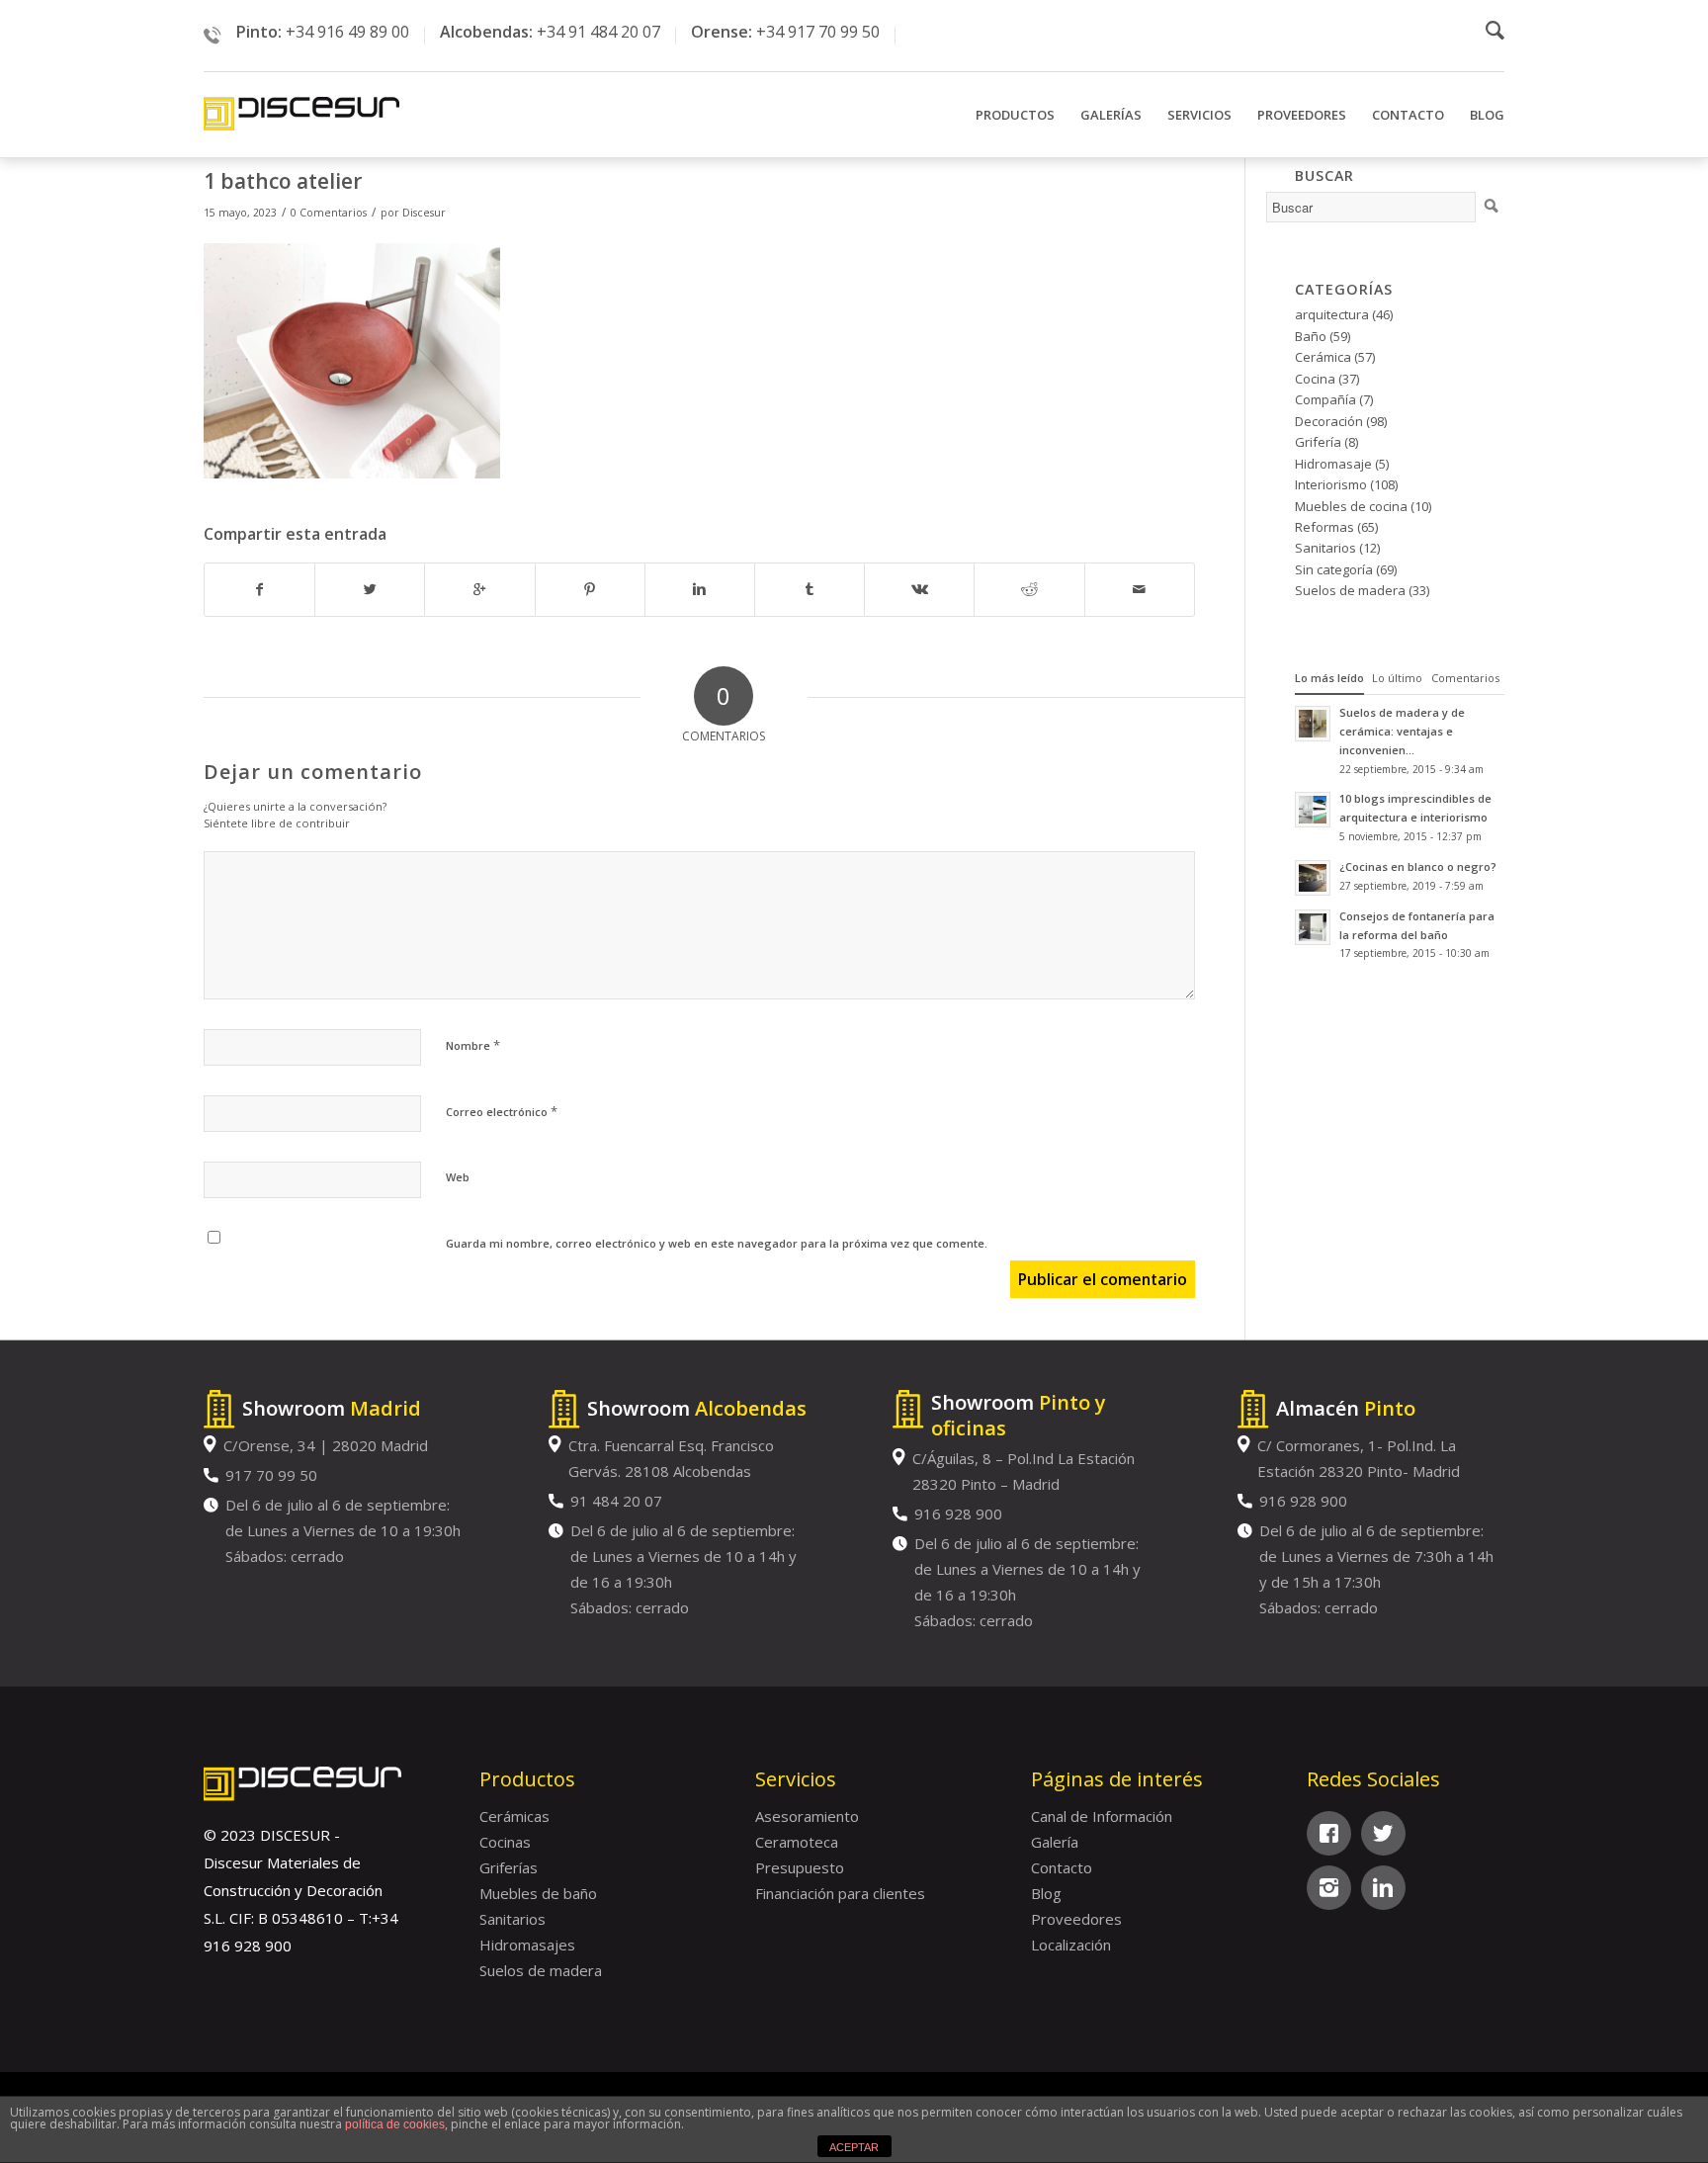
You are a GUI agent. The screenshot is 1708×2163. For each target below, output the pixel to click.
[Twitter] (1383, 1833)
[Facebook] (1329, 1833)
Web (458, 1177)
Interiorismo (1331, 484)
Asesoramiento (807, 1816)
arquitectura (1332, 314)
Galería (1055, 1842)
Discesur (424, 213)
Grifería (1318, 442)
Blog (1046, 1893)
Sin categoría (1334, 569)
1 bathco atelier (283, 181)
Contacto (1062, 1867)
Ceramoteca (797, 1842)
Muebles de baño (538, 1893)
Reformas (1324, 527)
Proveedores (1076, 1919)
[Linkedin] (1383, 1888)
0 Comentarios (329, 213)
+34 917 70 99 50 (818, 32)
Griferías (509, 1867)
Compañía (1325, 399)
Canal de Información (1102, 1816)
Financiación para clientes (840, 1893)
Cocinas (505, 1842)
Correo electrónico (502, 1111)
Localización (1071, 1945)
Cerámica (1323, 357)
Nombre (473, 1045)
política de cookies (395, 2124)
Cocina (1315, 379)
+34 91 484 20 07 (598, 32)
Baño (1311, 336)
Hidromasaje (1333, 464)
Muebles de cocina (1351, 506)
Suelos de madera (1350, 590)
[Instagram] (1329, 1888)
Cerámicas (514, 1816)
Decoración (1329, 421)
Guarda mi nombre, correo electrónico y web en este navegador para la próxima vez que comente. (717, 1243)
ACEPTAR (854, 2147)
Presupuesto (800, 1867)
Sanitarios (1325, 548)
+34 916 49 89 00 (347, 32)
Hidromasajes (527, 1945)
